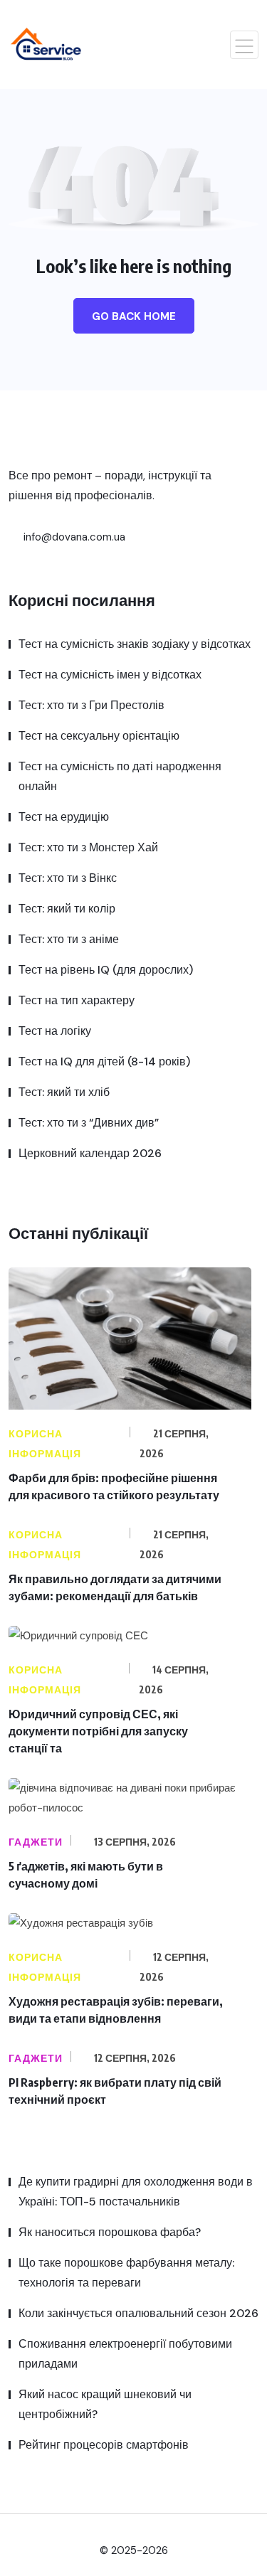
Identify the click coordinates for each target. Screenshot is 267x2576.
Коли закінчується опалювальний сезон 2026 (138, 2313)
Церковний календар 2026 (90, 1153)
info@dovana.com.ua (73, 537)
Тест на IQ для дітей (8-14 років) (104, 1061)
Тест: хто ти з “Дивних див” (89, 1123)
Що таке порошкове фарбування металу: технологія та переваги (126, 2273)
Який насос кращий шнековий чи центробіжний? (105, 2404)
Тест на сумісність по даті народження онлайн (120, 776)
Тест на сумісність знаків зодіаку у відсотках (135, 644)
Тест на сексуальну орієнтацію (99, 736)
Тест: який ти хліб (64, 1092)
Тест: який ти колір (67, 909)
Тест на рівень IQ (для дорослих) (106, 970)
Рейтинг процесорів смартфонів (104, 2445)
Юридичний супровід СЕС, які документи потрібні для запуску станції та (98, 1731)
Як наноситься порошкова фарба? (110, 2232)
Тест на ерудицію (64, 817)
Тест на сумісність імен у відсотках (110, 675)
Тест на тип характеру (77, 1000)
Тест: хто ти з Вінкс (68, 878)
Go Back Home (134, 316)
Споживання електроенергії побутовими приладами (125, 2354)
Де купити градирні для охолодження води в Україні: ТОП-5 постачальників (136, 2192)
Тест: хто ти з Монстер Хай (88, 847)
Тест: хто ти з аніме (69, 939)
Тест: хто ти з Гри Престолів (91, 705)
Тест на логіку (55, 1031)
